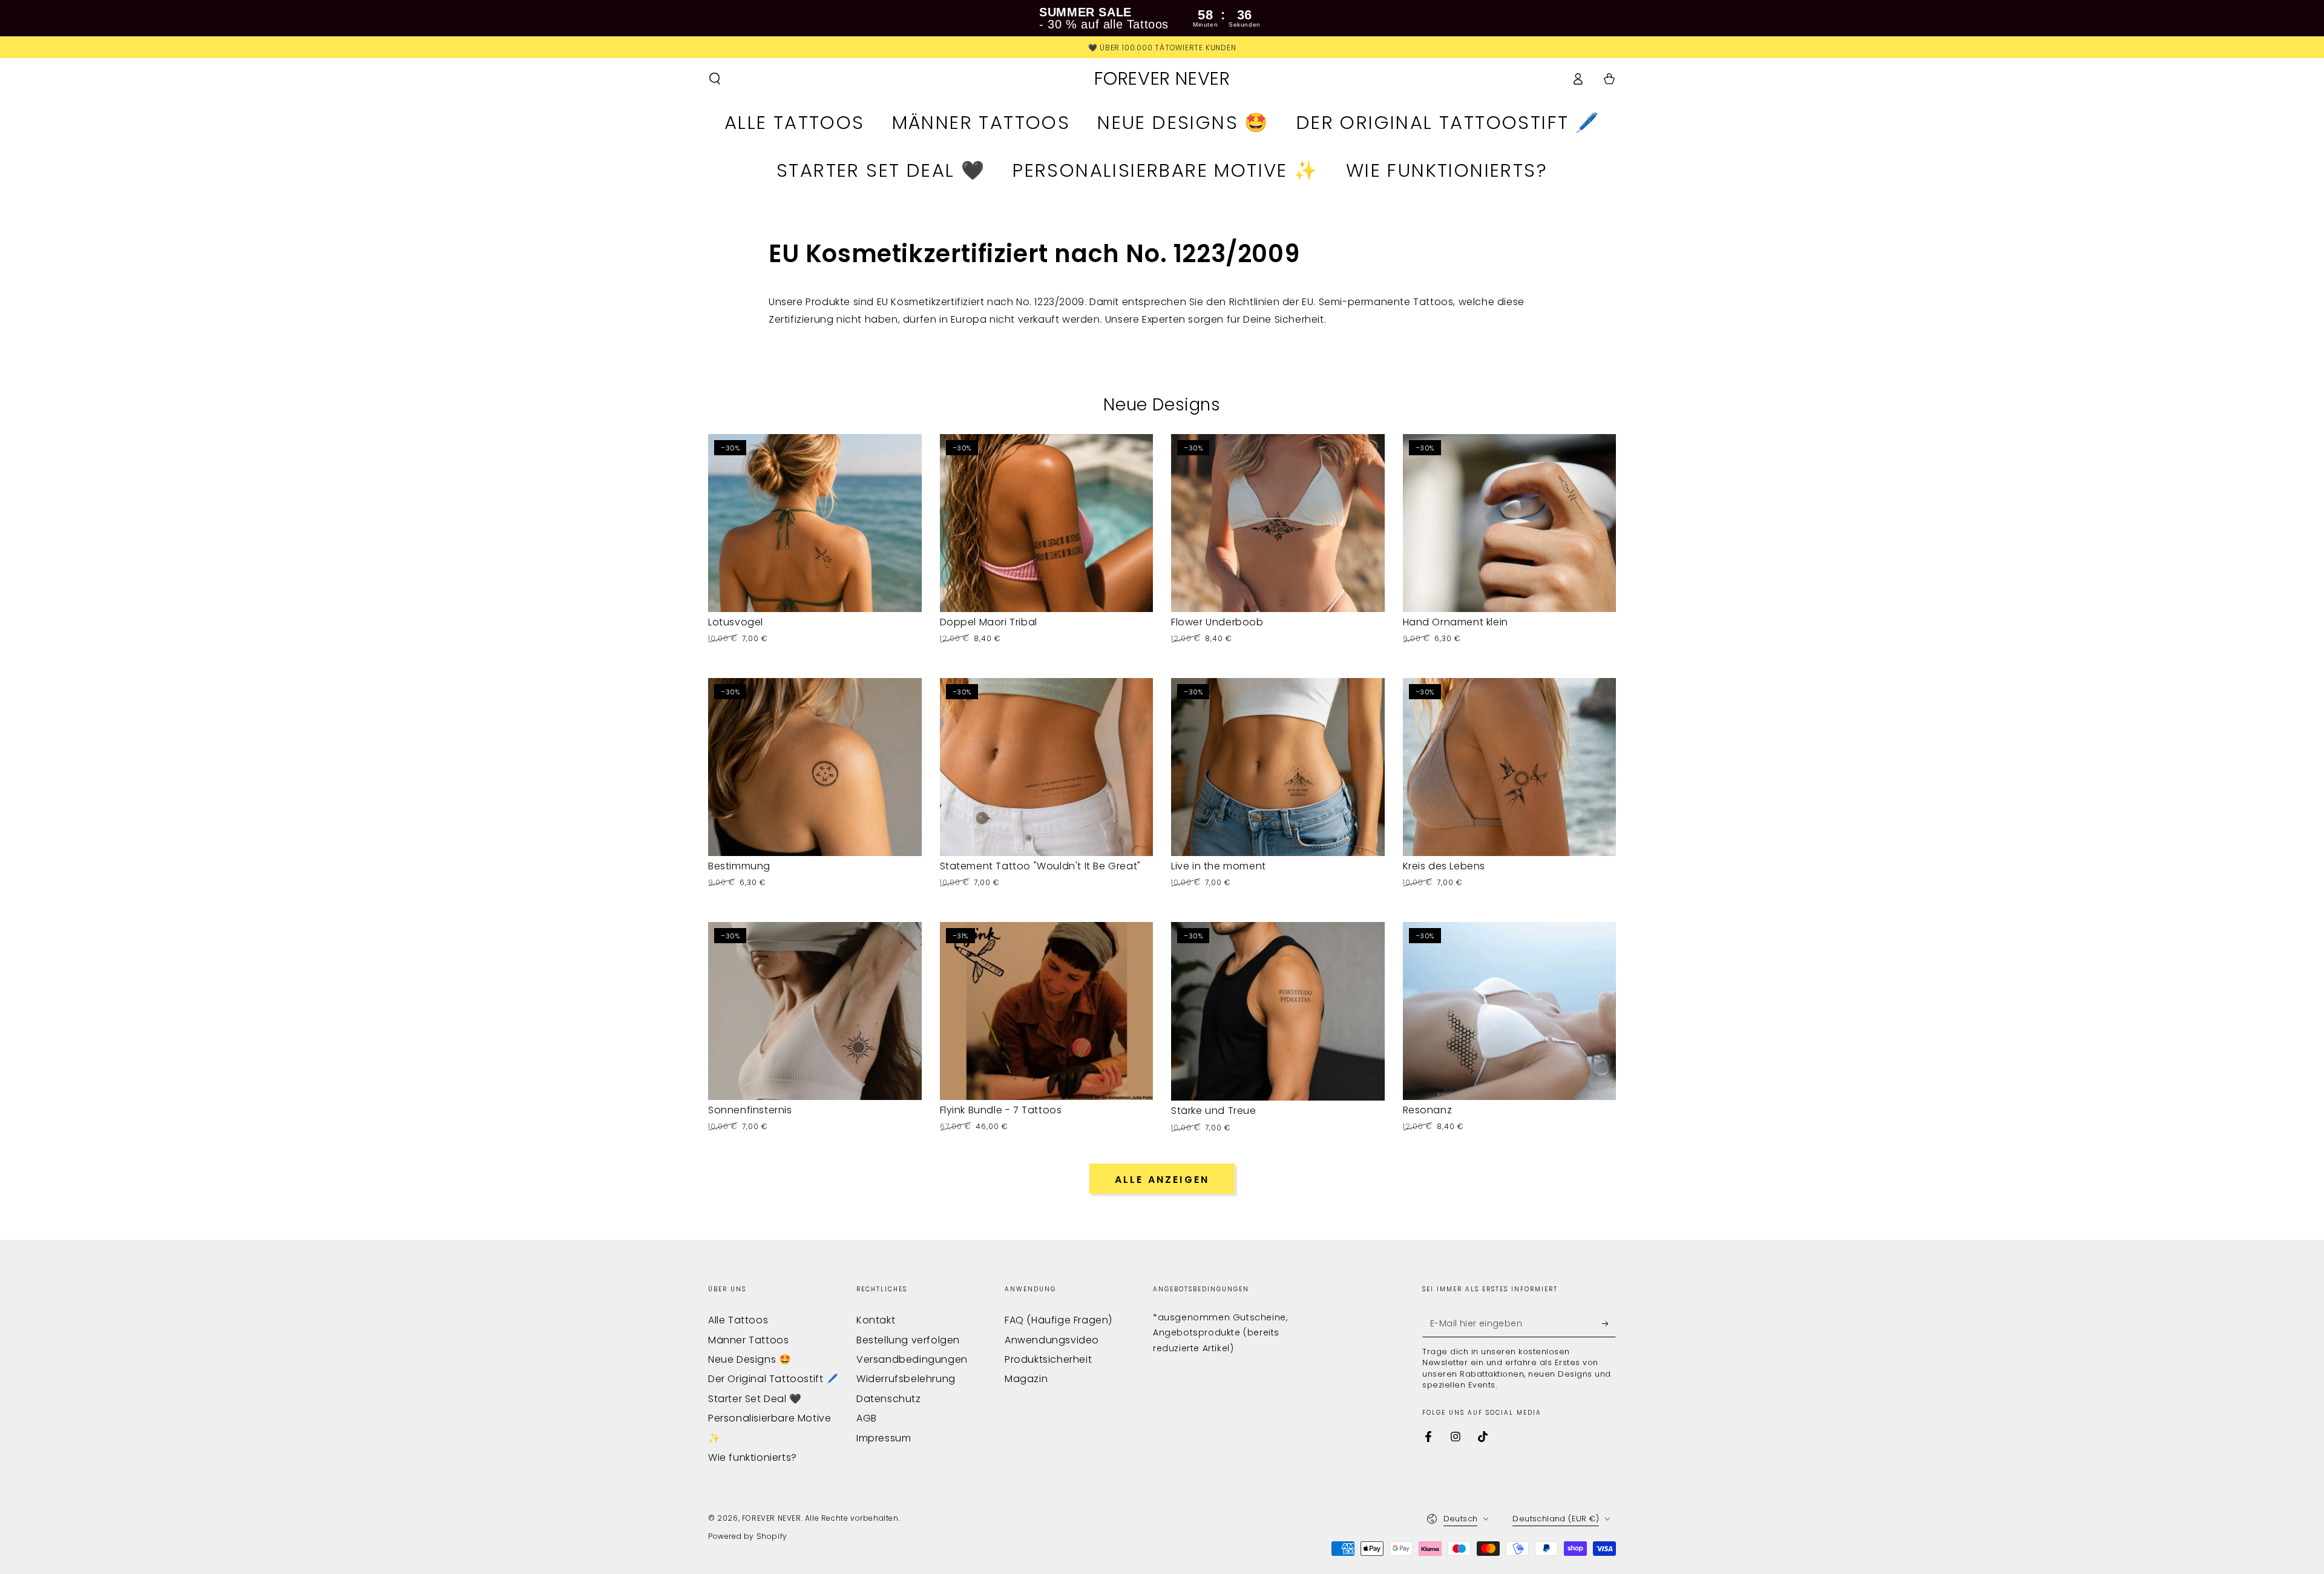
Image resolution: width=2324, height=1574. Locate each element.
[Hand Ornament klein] (1510, 523)
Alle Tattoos (738, 1320)
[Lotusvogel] (815, 523)
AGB (867, 1418)
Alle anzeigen (1162, 1180)
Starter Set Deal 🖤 (755, 1399)
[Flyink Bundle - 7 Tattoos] (1047, 1011)
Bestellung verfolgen (908, 1340)
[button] (715, 79)
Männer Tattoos (748, 1340)
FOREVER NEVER (772, 1518)
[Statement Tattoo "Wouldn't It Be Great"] (1047, 767)
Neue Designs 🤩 (750, 1359)
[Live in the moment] (1278, 767)
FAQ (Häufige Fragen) (1059, 1320)
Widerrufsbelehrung (906, 1379)
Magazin (1026, 1379)
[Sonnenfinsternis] (815, 1011)
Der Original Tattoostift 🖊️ (773, 1379)
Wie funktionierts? (753, 1457)
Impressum (884, 1438)
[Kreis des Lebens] (1510, 767)
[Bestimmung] (815, 767)
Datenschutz (889, 1399)
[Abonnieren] (1609, 1323)
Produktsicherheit (1048, 1359)
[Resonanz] (1510, 1011)
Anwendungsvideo (1052, 1340)
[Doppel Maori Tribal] (1047, 523)
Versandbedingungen (912, 1359)
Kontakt (876, 1320)
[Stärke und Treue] (1278, 1011)
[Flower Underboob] (1278, 523)
